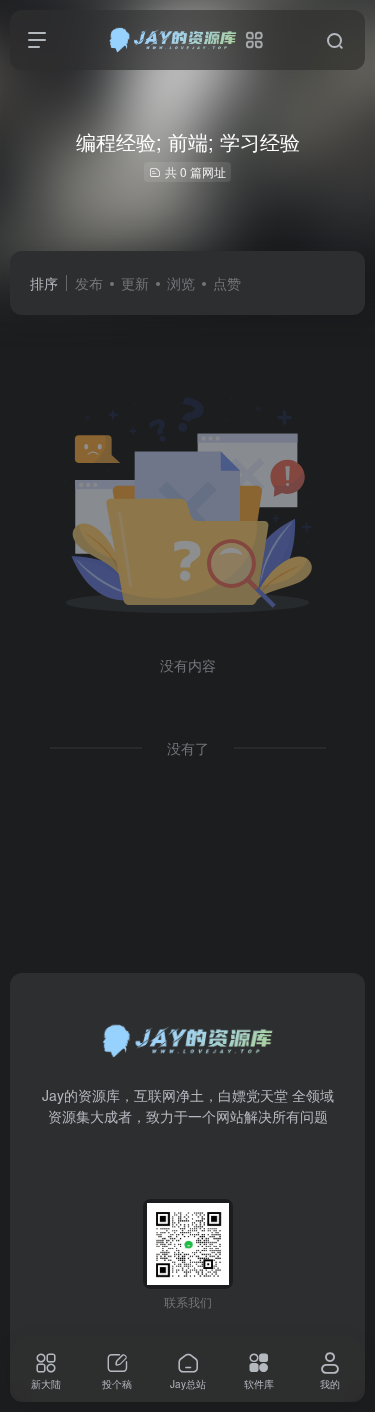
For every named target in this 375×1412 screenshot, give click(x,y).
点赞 (227, 283)
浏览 (181, 283)
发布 (89, 283)
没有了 (188, 748)
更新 (135, 283)
